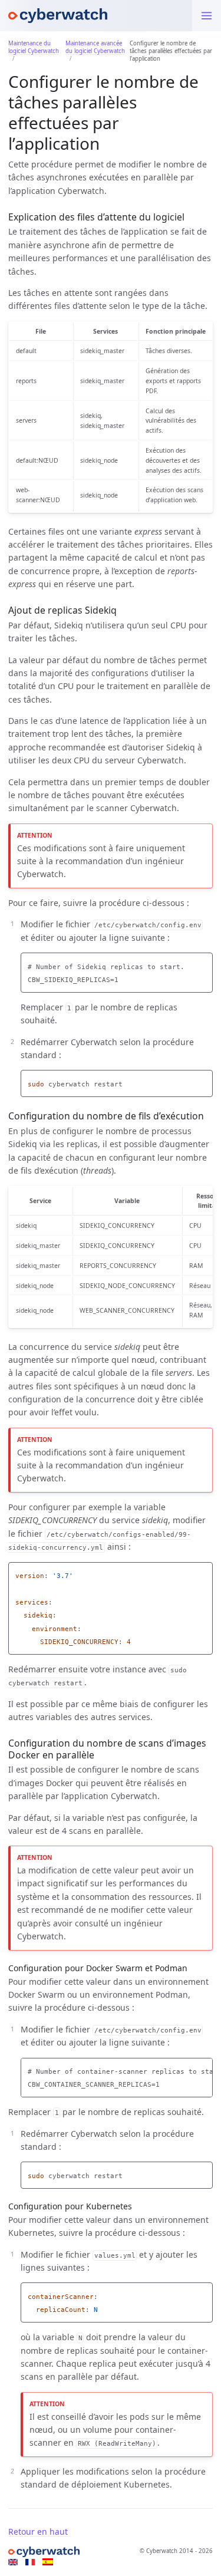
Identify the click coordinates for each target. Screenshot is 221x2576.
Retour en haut (38, 2531)
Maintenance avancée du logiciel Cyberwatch (95, 47)
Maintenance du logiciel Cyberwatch (34, 47)
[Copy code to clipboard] (204, 963)
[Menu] (207, 16)
